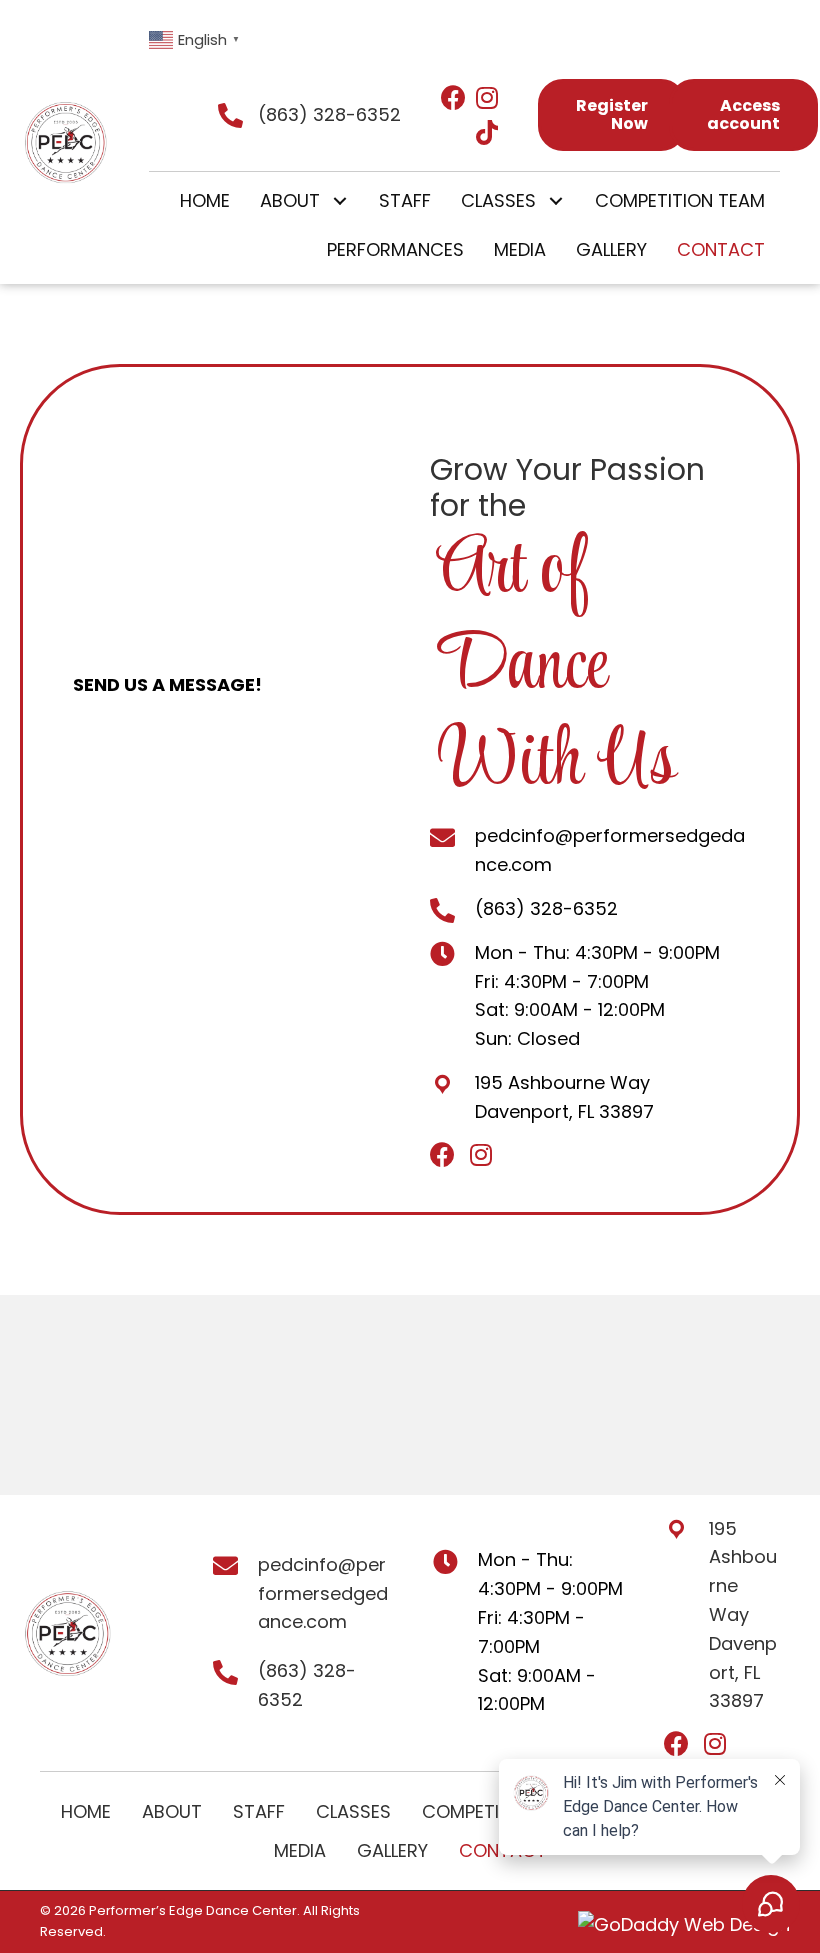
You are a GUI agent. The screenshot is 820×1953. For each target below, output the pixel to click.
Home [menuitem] (86, 1811)
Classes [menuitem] (353, 1811)
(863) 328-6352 (329, 114)
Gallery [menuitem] (392, 1850)
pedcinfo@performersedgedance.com (323, 1593)
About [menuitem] (172, 1811)
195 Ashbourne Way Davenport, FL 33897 (743, 1615)
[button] (339, 201)
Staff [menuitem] (259, 1811)
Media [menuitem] (300, 1850)
